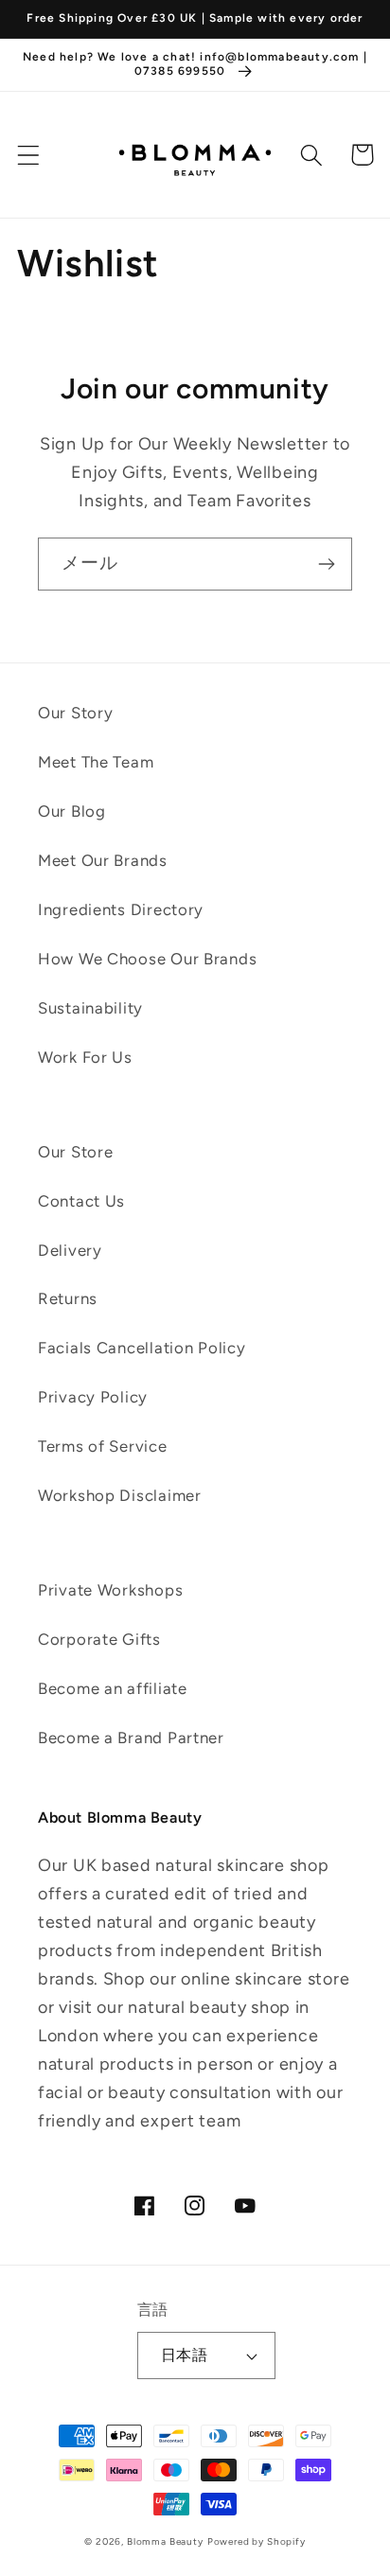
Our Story (75, 713)
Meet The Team (96, 762)
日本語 (184, 2355)
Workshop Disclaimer (120, 1495)
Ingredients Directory (121, 909)
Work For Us (85, 1057)
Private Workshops (110, 1590)
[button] (29, 155)
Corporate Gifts (99, 1639)
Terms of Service (103, 1446)
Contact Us (81, 1201)
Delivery (70, 1250)
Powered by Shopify (257, 2541)
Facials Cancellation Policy (142, 1348)
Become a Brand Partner (131, 1738)
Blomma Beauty (165, 2541)
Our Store (75, 1152)
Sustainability (90, 1008)
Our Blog (72, 811)
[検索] (312, 155)
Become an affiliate (113, 1688)
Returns (68, 1298)
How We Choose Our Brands (147, 959)
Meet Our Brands (103, 860)
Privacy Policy (93, 1397)
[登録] (326, 564)
